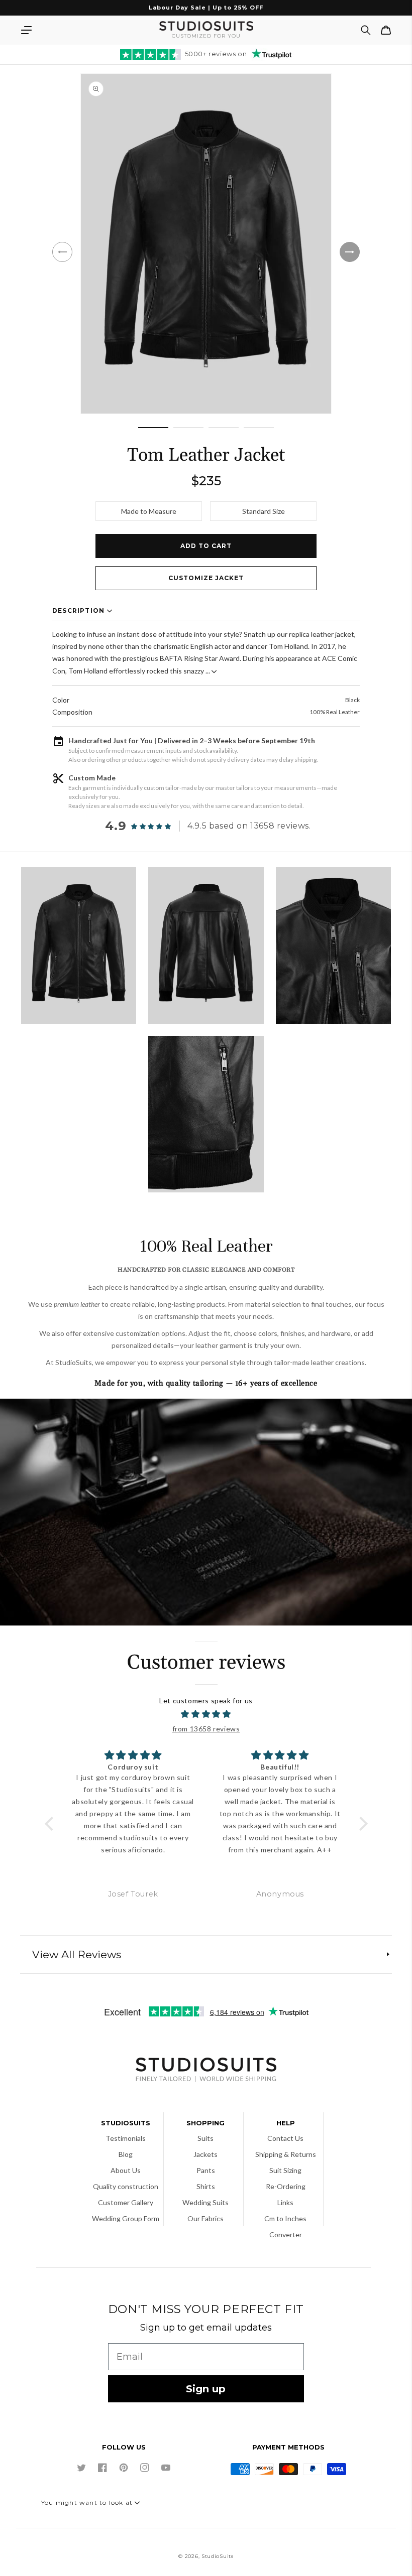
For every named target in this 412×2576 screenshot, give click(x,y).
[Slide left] (62, 252)
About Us (126, 2170)
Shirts (206, 2186)
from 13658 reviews (206, 1729)
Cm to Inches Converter (285, 2226)
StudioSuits (218, 2556)
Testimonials (126, 2138)
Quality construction (126, 2186)
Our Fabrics (205, 2218)
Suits (205, 2138)
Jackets (205, 2154)
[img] (206, 1714)
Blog (126, 2154)
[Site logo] (206, 2071)
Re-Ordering (286, 2186)
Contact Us (285, 2138)
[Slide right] (350, 252)
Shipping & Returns (286, 2154)
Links (285, 2202)
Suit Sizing (285, 2170)
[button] (26, 30)
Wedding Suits (205, 2202)
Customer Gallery (126, 2202)
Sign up (206, 2389)
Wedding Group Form (126, 2218)
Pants (206, 2170)
